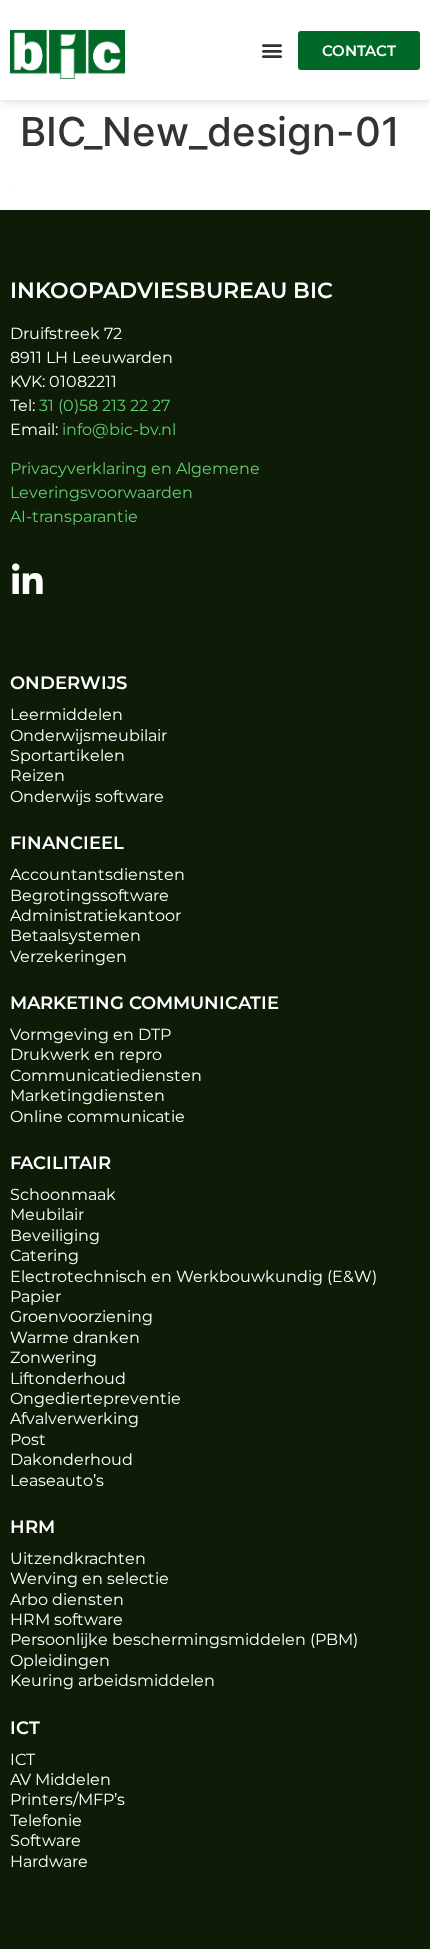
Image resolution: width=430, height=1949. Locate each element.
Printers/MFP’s (67, 1799)
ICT (22, 1759)
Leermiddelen (66, 714)
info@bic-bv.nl (119, 429)
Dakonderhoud (71, 1459)
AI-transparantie (74, 516)
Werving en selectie (89, 1578)
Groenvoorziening (81, 1316)
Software (45, 1840)
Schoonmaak (63, 1194)
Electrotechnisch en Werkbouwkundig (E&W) (193, 1276)
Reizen (37, 775)
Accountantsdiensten (97, 874)
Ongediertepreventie (95, 1398)
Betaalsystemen (75, 935)
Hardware (49, 1861)
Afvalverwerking (74, 1418)
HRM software (66, 1619)
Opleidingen (60, 1660)
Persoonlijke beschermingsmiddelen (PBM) (184, 1639)
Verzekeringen (68, 956)
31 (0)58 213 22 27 (104, 405)
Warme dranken (75, 1337)
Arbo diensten (67, 1599)
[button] (271, 50)
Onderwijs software (87, 796)
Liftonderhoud (68, 1378)
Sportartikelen (67, 755)
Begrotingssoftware (89, 895)
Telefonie (46, 1820)
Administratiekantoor (95, 915)
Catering (44, 1255)
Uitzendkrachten (78, 1558)
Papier (35, 1296)
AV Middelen (60, 1779)
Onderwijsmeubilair (88, 735)
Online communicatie (97, 1116)
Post (28, 1439)
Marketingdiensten (87, 1095)
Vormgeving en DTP (90, 1034)
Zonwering (53, 1357)
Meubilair (47, 1214)
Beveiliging (55, 1235)
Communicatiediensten (106, 1075)
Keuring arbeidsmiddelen (112, 1680)
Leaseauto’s (57, 1480)
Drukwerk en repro (86, 1054)
